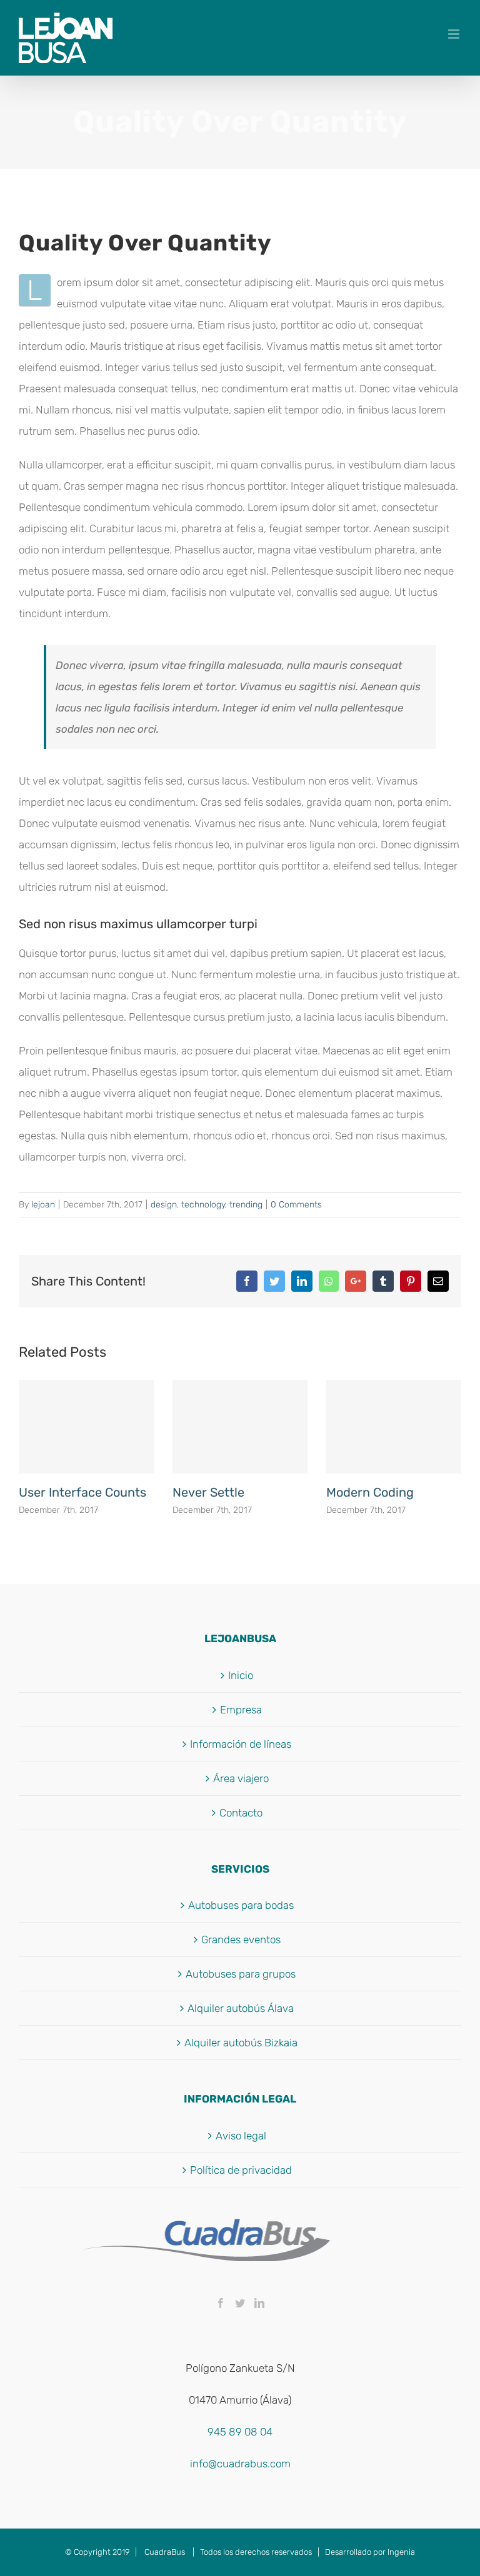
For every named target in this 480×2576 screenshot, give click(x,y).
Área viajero (241, 1778)
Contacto (241, 1813)
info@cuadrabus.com (240, 2464)
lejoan (43, 1205)
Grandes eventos (241, 1939)
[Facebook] (221, 2303)
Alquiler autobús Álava (241, 2008)
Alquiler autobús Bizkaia (241, 2043)
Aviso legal (241, 2136)
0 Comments (296, 1205)
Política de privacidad (241, 2170)
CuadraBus (165, 2552)
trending (246, 1205)
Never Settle (208, 1492)
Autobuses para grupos (241, 1974)
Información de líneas (241, 1744)
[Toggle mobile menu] (455, 34)
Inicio (241, 1675)
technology (203, 1205)
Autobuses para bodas (241, 1905)
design (164, 1205)
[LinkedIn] (259, 2303)
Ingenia (401, 2552)
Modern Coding (370, 1492)
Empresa (241, 1710)
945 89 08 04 (240, 2432)
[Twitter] (240, 2303)
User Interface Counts (82, 1492)
